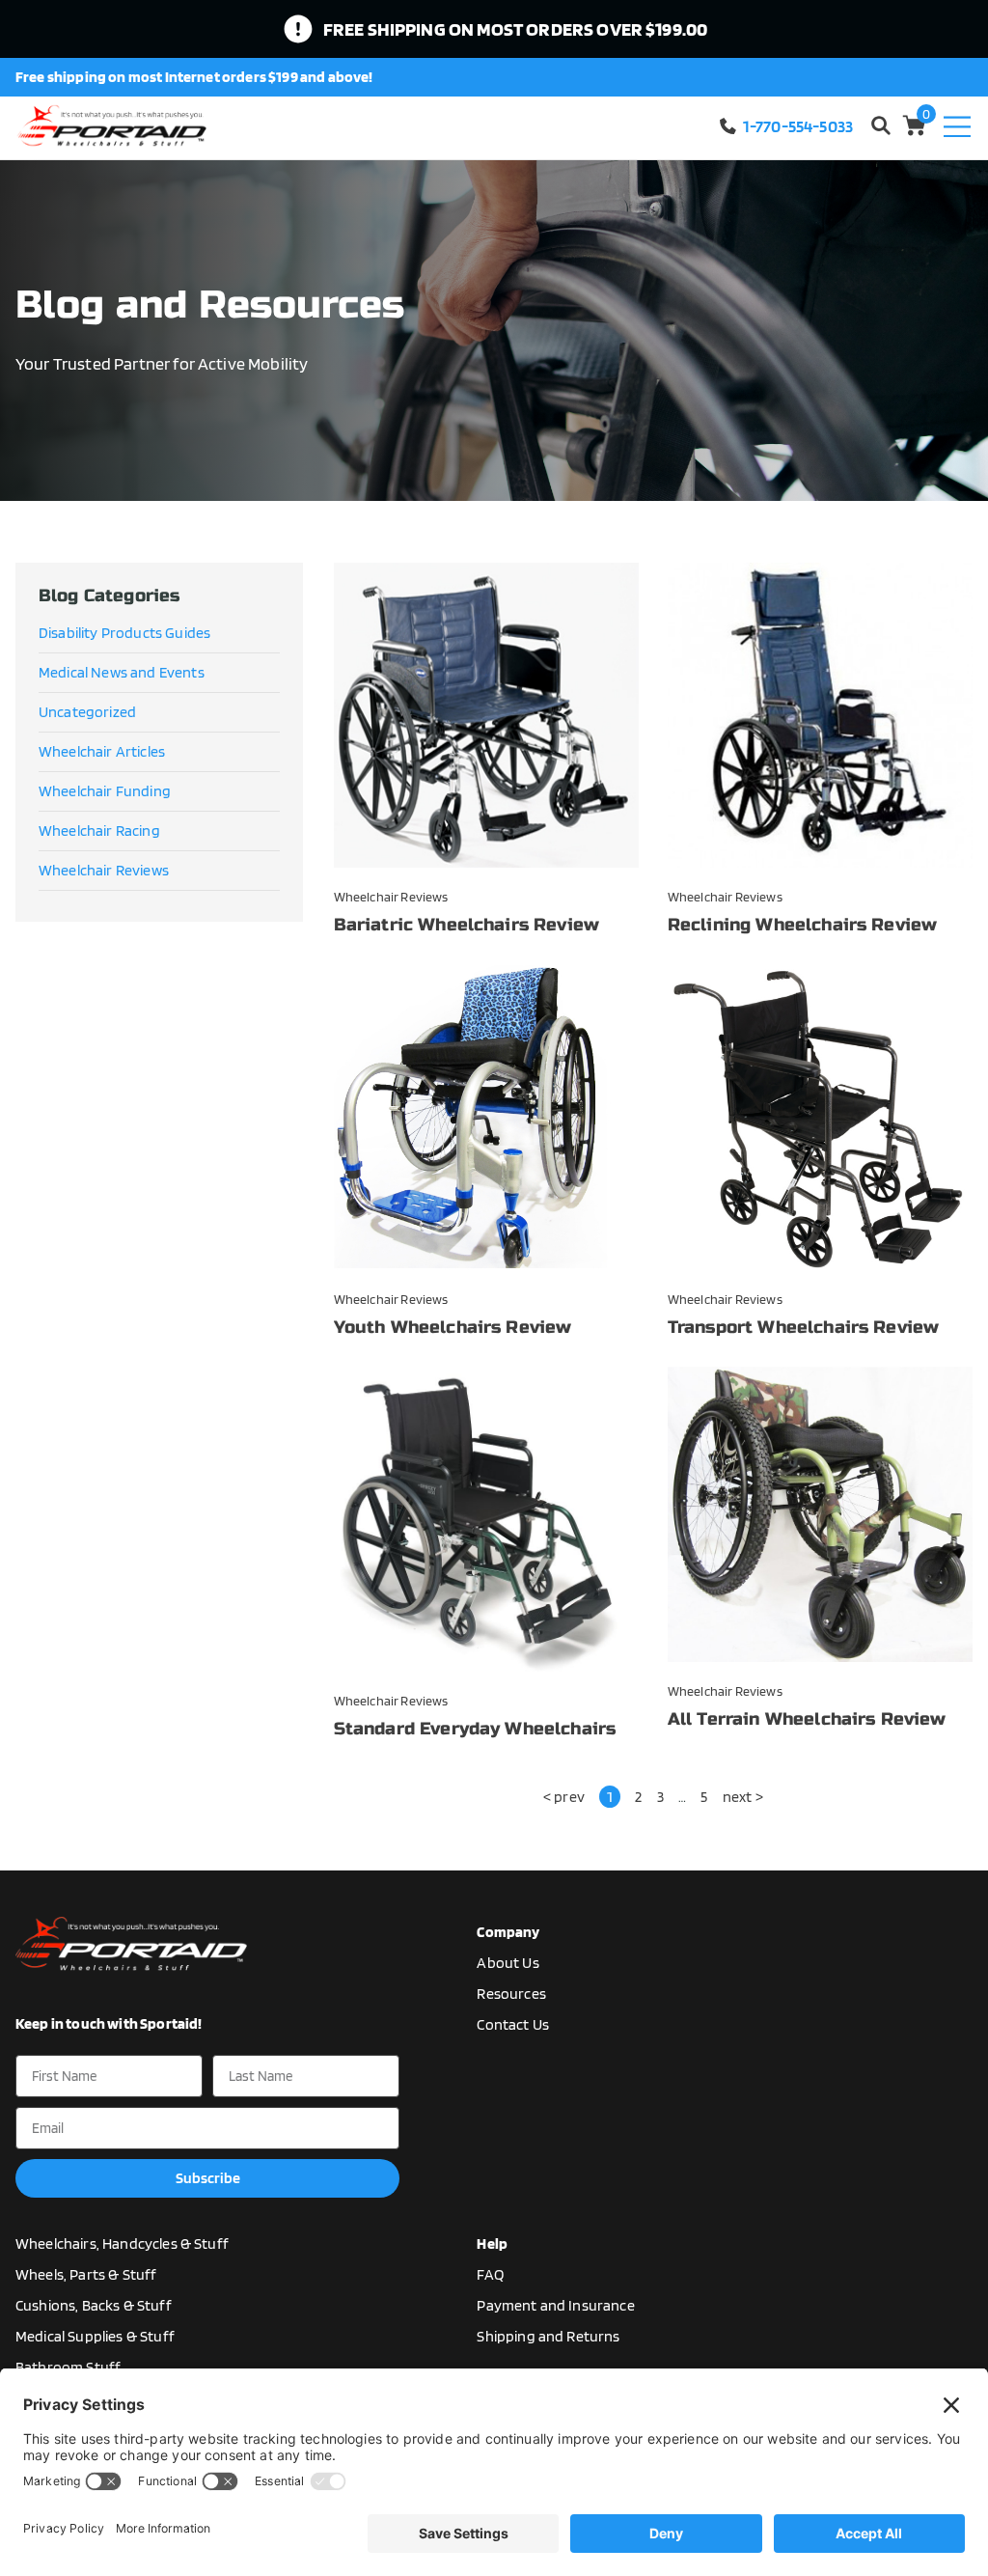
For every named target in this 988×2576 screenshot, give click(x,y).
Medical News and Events (122, 672)
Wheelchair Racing (99, 831)
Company (508, 1932)
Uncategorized (87, 712)
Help (492, 2244)
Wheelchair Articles (102, 751)
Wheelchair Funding (105, 791)
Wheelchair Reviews (104, 870)
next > (743, 1797)
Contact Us (513, 2024)
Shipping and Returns (548, 2336)
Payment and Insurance (555, 2305)
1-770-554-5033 (798, 126)
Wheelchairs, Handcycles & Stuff (122, 2244)
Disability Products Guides (124, 633)
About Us (508, 1963)
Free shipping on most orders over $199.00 (516, 29)
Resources (511, 1994)
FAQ (490, 2274)
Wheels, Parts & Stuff (86, 2274)
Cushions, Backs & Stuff (94, 2305)
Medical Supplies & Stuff (95, 2336)
